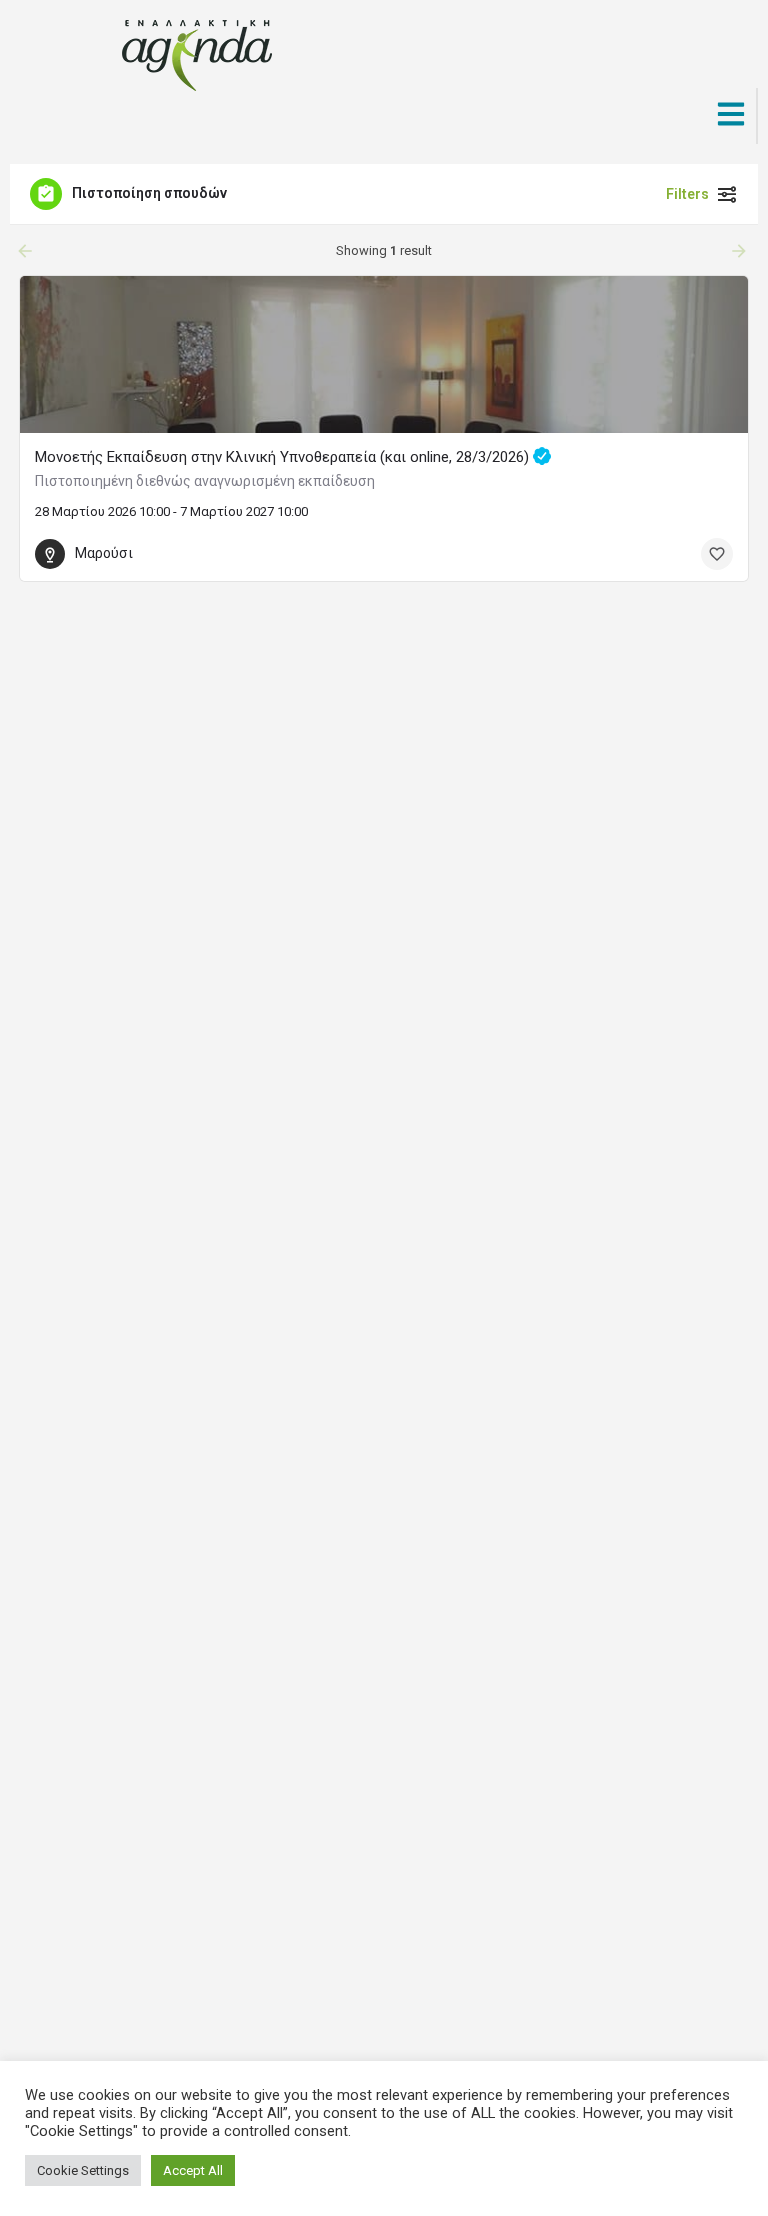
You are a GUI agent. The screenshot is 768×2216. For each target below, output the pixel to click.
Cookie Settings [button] (83, 2170)
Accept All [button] (193, 2170)
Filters (687, 194)
